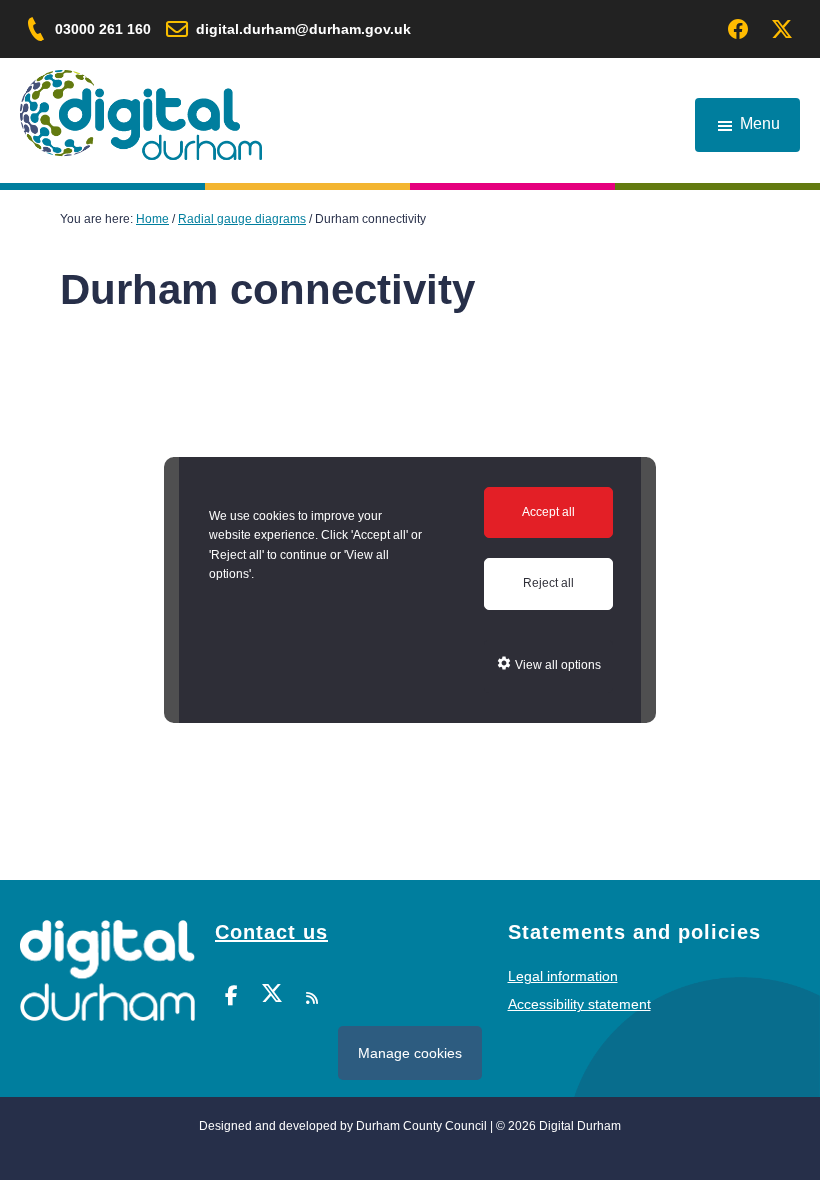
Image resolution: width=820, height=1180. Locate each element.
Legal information (563, 976)
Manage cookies (410, 1053)
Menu (760, 123)
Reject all (548, 583)
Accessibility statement (579, 1004)
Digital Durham (141, 115)
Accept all (548, 512)
